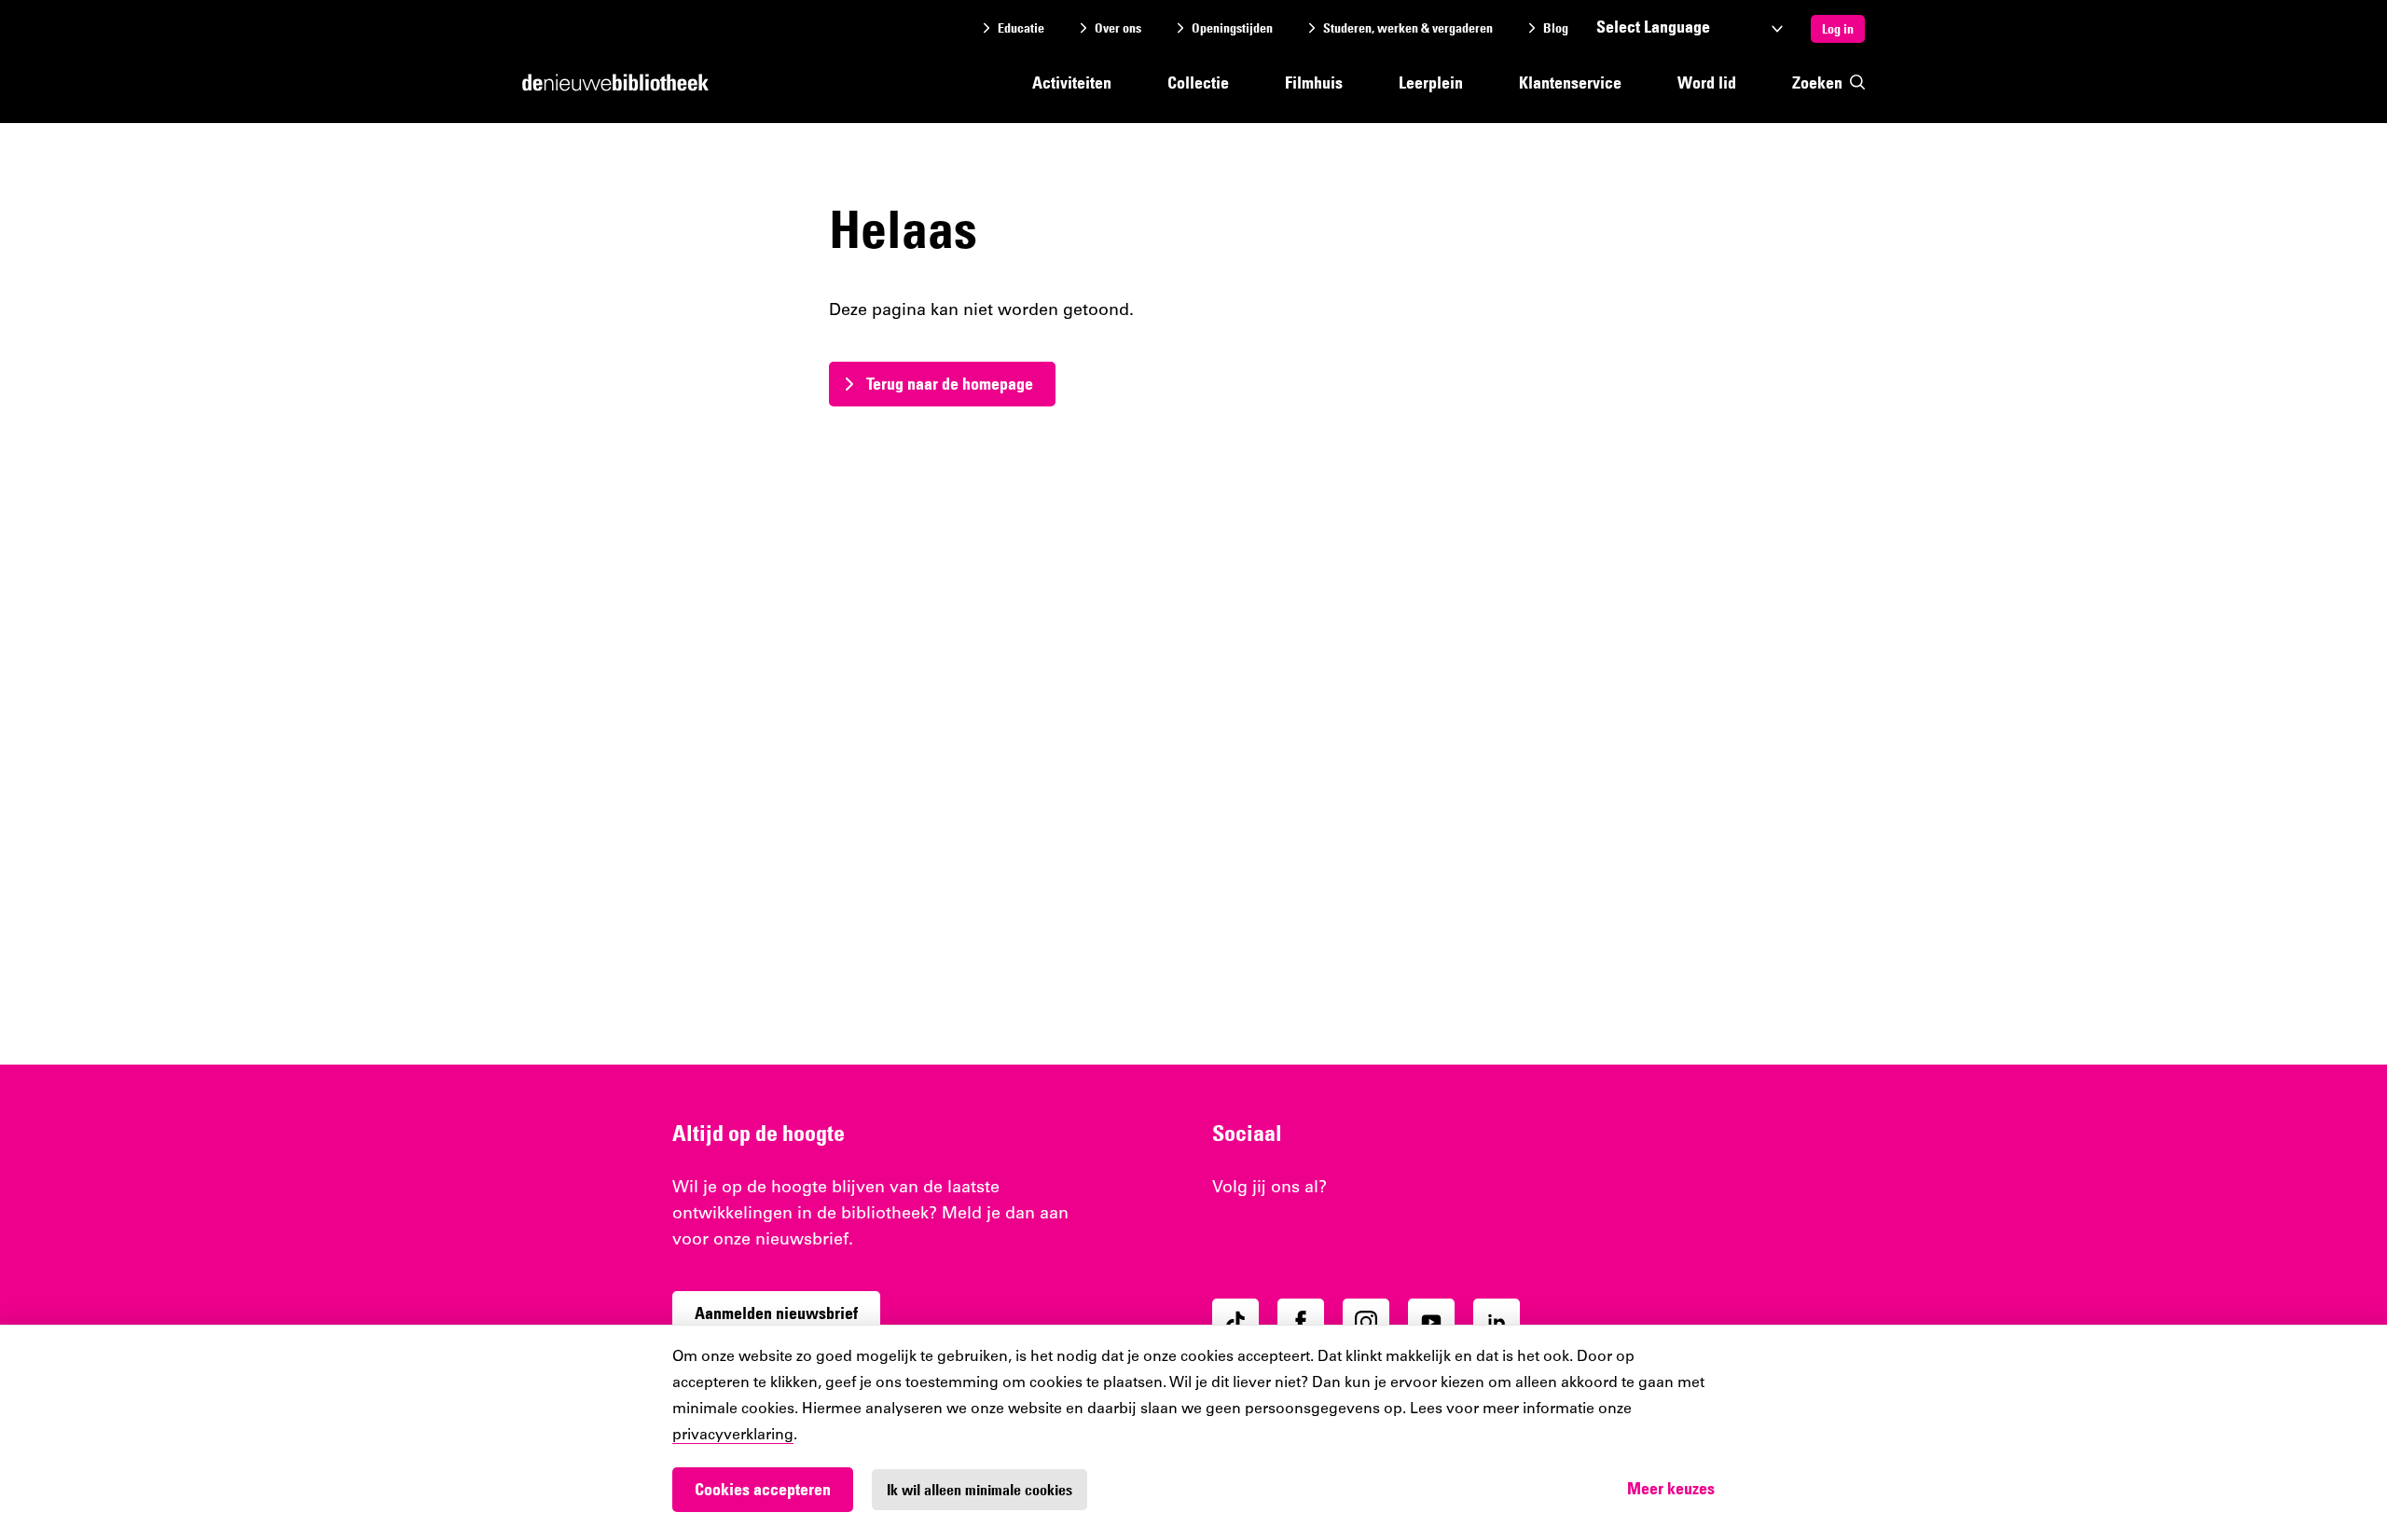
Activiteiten (1072, 82)
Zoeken (1817, 82)
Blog (1556, 28)
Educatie (1021, 28)
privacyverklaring (733, 1436)
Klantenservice (1570, 82)
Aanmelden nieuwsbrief (776, 1313)
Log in (1838, 29)
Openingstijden (1232, 28)
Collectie (1198, 82)
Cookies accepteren (763, 1489)
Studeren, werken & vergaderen (1408, 28)
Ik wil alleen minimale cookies (980, 1490)
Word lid (1707, 82)
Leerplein (1431, 82)
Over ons (1118, 28)
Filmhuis (1314, 82)
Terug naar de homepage (950, 384)
